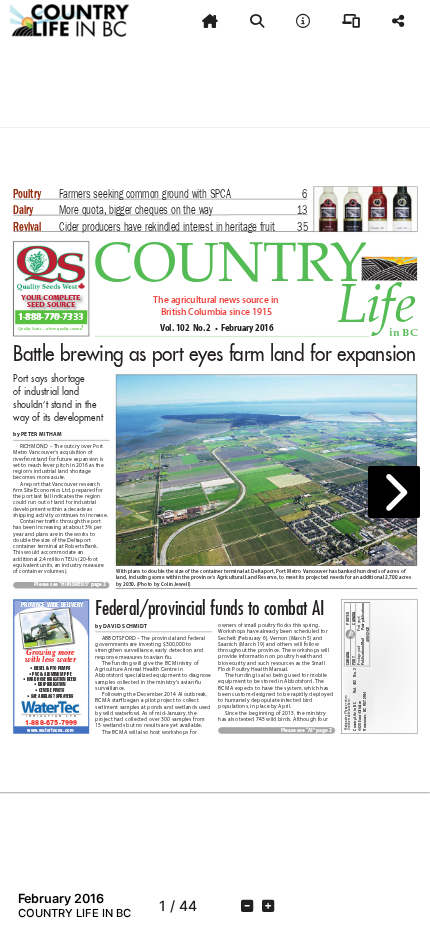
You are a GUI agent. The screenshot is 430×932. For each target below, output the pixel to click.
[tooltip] (210, 21)
